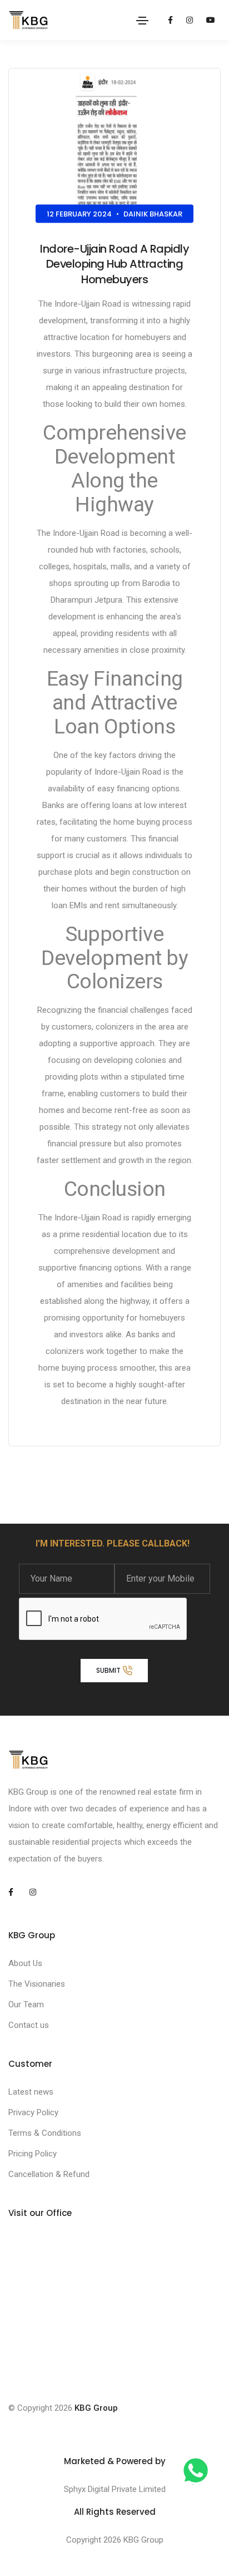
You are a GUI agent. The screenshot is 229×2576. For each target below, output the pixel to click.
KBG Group (96, 2408)
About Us (25, 1963)
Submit (109, 1670)
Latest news (31, 2092)
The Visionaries (37, 1984)
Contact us (29, 2025)
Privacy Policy (33, 2112)
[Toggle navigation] (142, 21)
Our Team (26, 2004)
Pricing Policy (33, 2154)
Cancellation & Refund (49, 2174)
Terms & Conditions (45, 2133)
